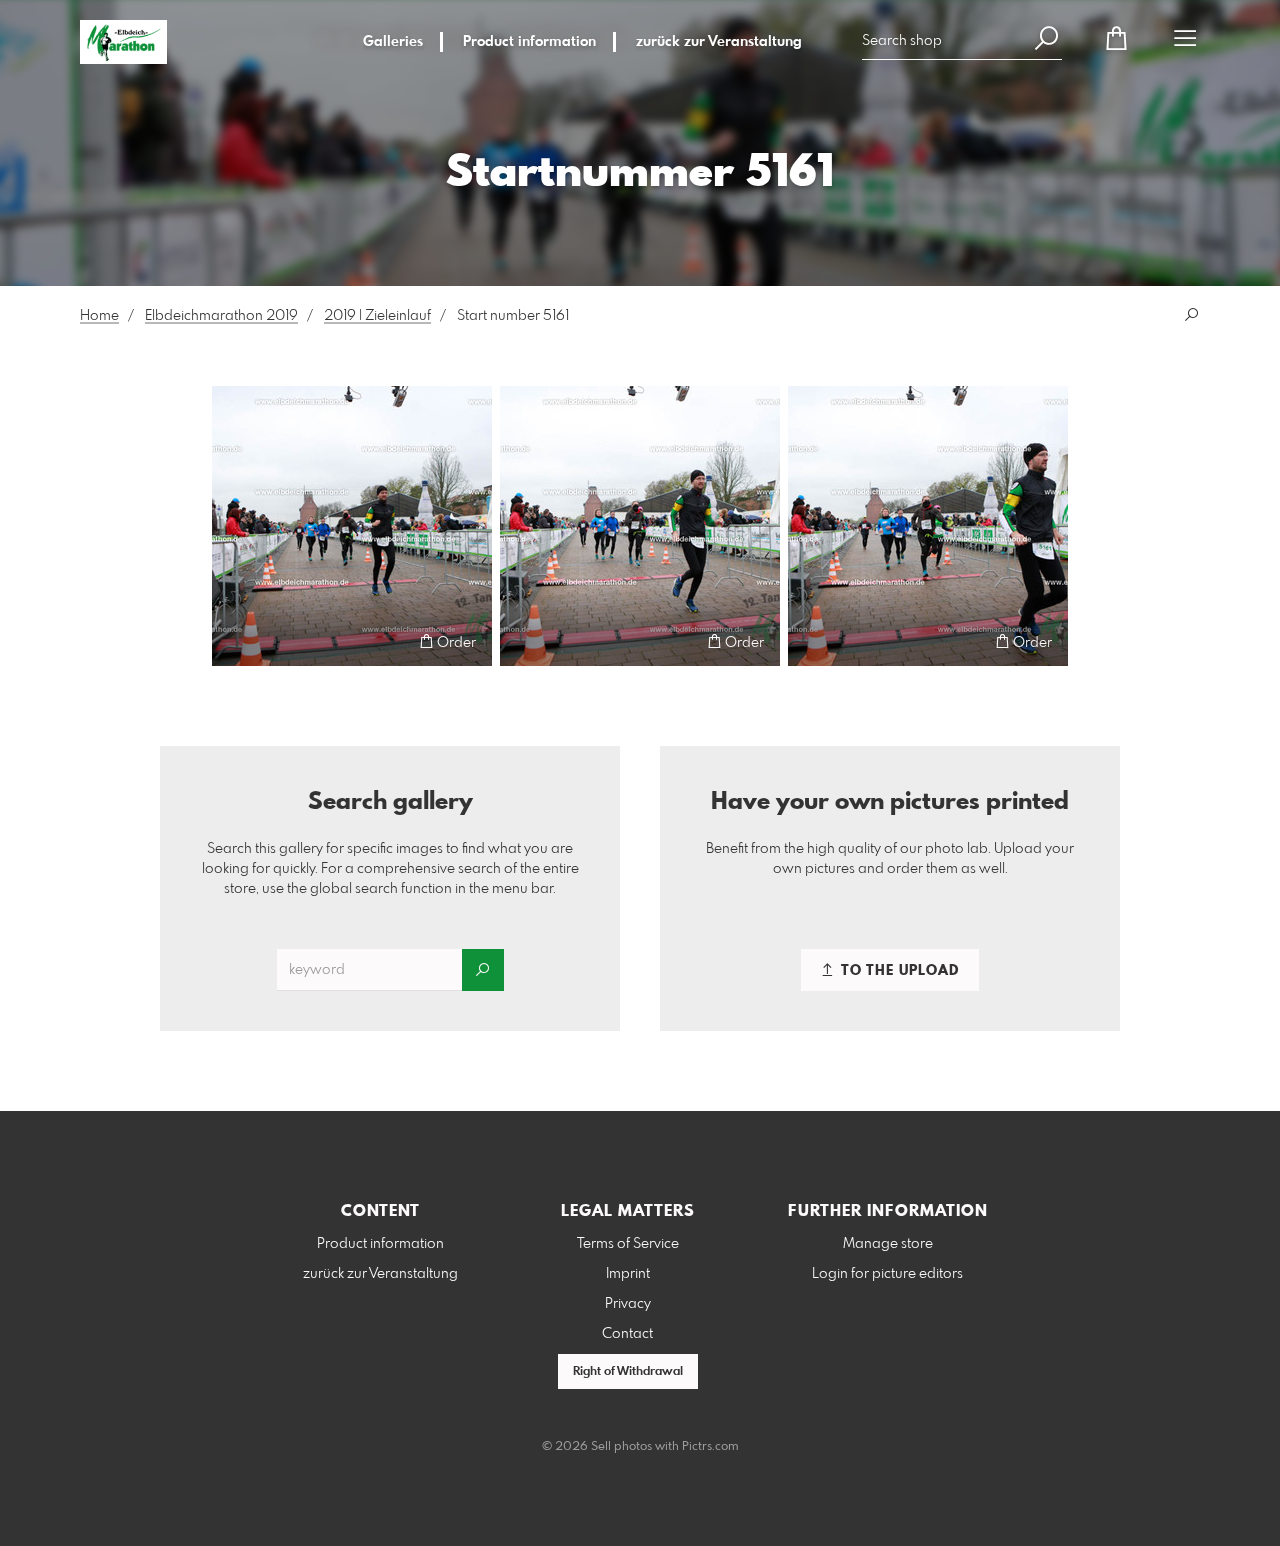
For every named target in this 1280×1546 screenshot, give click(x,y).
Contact (627, 1334)
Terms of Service (628, 1244)
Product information (529, 42)
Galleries (393, 42)
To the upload (898, 971)
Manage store (888, 1244)
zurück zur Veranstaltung (719, 42)
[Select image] (236, 641)
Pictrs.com (710, 1447)
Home (99, 316)
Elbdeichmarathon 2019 (221, 316)
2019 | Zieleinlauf (377, 316)
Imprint (628, 1274)
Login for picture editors (887, 1274)
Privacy (628, 1304)
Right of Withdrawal (628, 1372)
